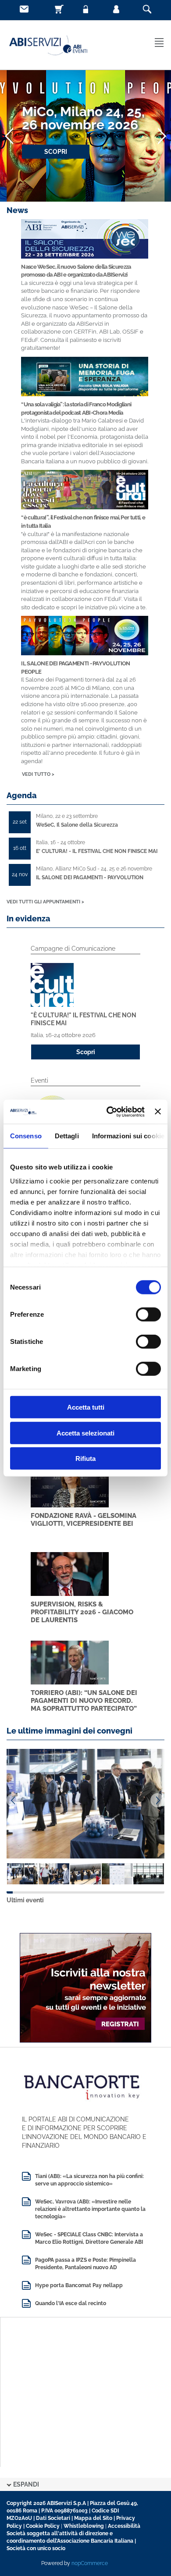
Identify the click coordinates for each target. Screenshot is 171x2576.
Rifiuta (85, 1459)
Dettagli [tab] (67, 1136)
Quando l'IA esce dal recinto (71, 2303)
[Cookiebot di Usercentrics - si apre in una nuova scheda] (109, 1112)
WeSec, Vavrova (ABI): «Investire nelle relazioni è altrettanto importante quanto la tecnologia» (90, 2209)
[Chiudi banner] (158, 1112)
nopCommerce (90, 2563)
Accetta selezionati (85, 1433)
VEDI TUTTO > (38, 774)
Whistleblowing (84, 2526)
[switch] (148, 1315)
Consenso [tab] (26, 1136)
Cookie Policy (43, 2526)
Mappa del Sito (93, 2518)
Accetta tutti (86, 1407)
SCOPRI (56, 152)
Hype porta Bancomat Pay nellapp (79, 2285)
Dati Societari (53, 2518)
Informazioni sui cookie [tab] (128, 1136)
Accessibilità (124, 2526)
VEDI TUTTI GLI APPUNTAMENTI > (45, 902)
